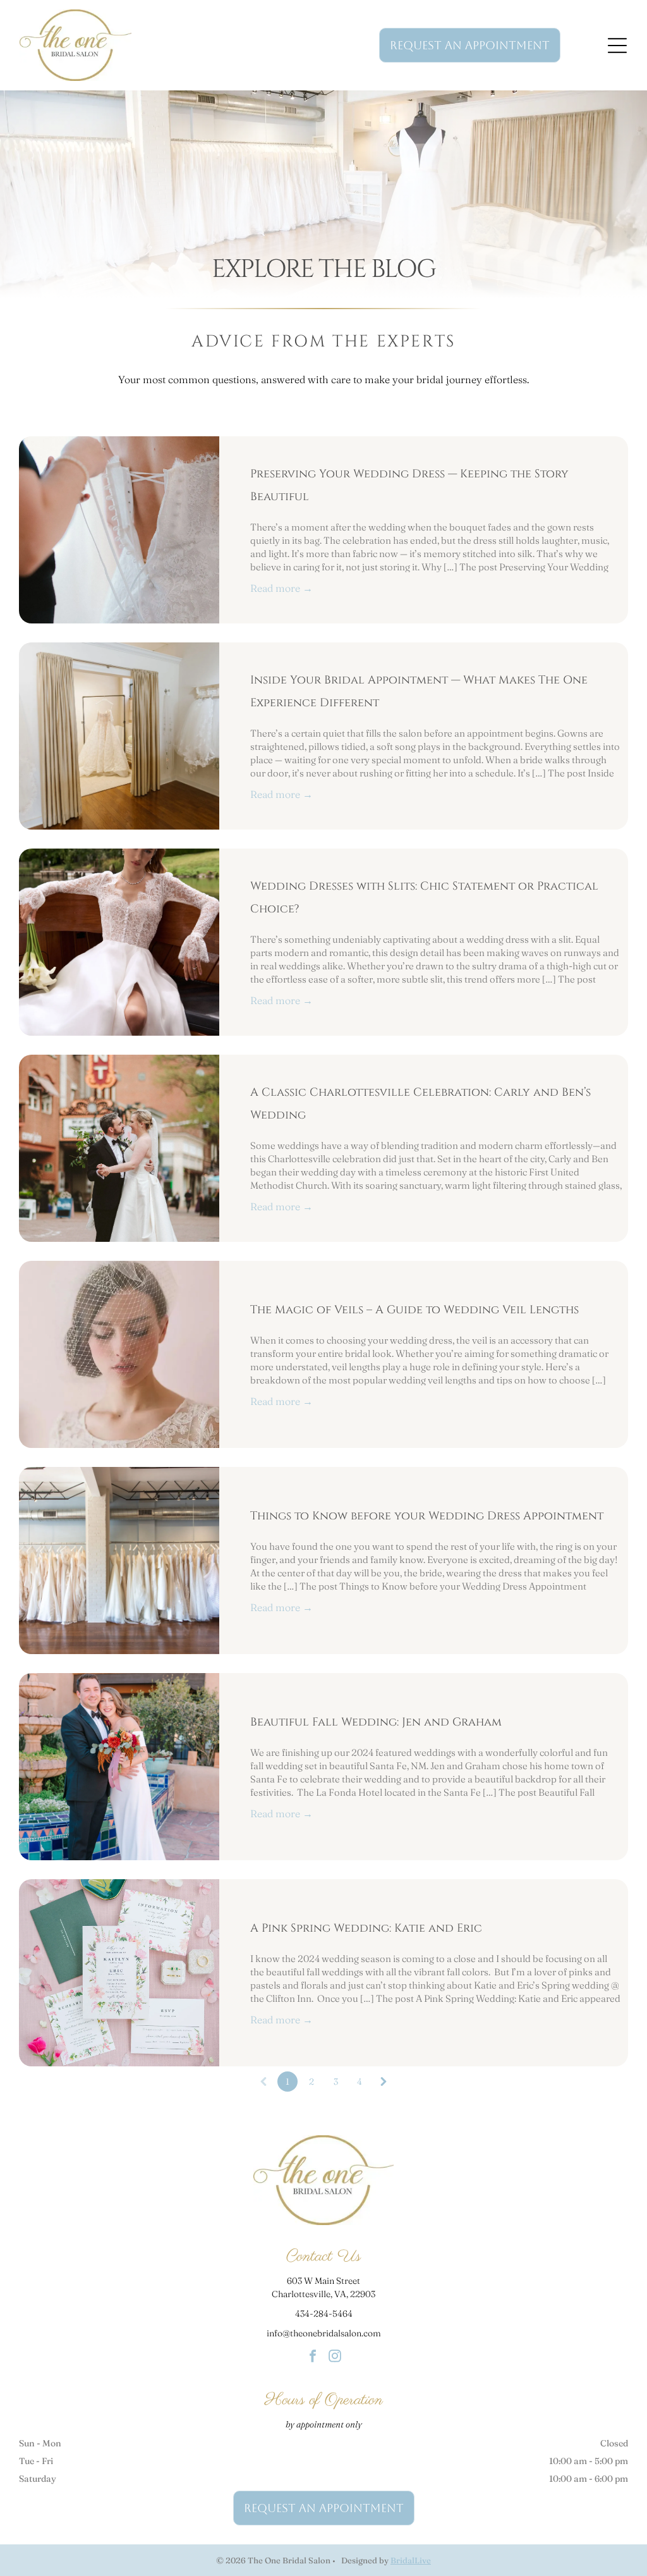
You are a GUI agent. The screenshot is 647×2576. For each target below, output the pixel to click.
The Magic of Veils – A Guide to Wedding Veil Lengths (414, 1310)
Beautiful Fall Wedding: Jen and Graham (376, 1722)
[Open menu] (617, 46)
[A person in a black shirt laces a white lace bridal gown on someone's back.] (119, 530)
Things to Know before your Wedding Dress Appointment (427, 1516)
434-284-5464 (324, 2314)
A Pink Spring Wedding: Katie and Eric (366, 1928)
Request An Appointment (470, 45)
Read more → (281, 588)
